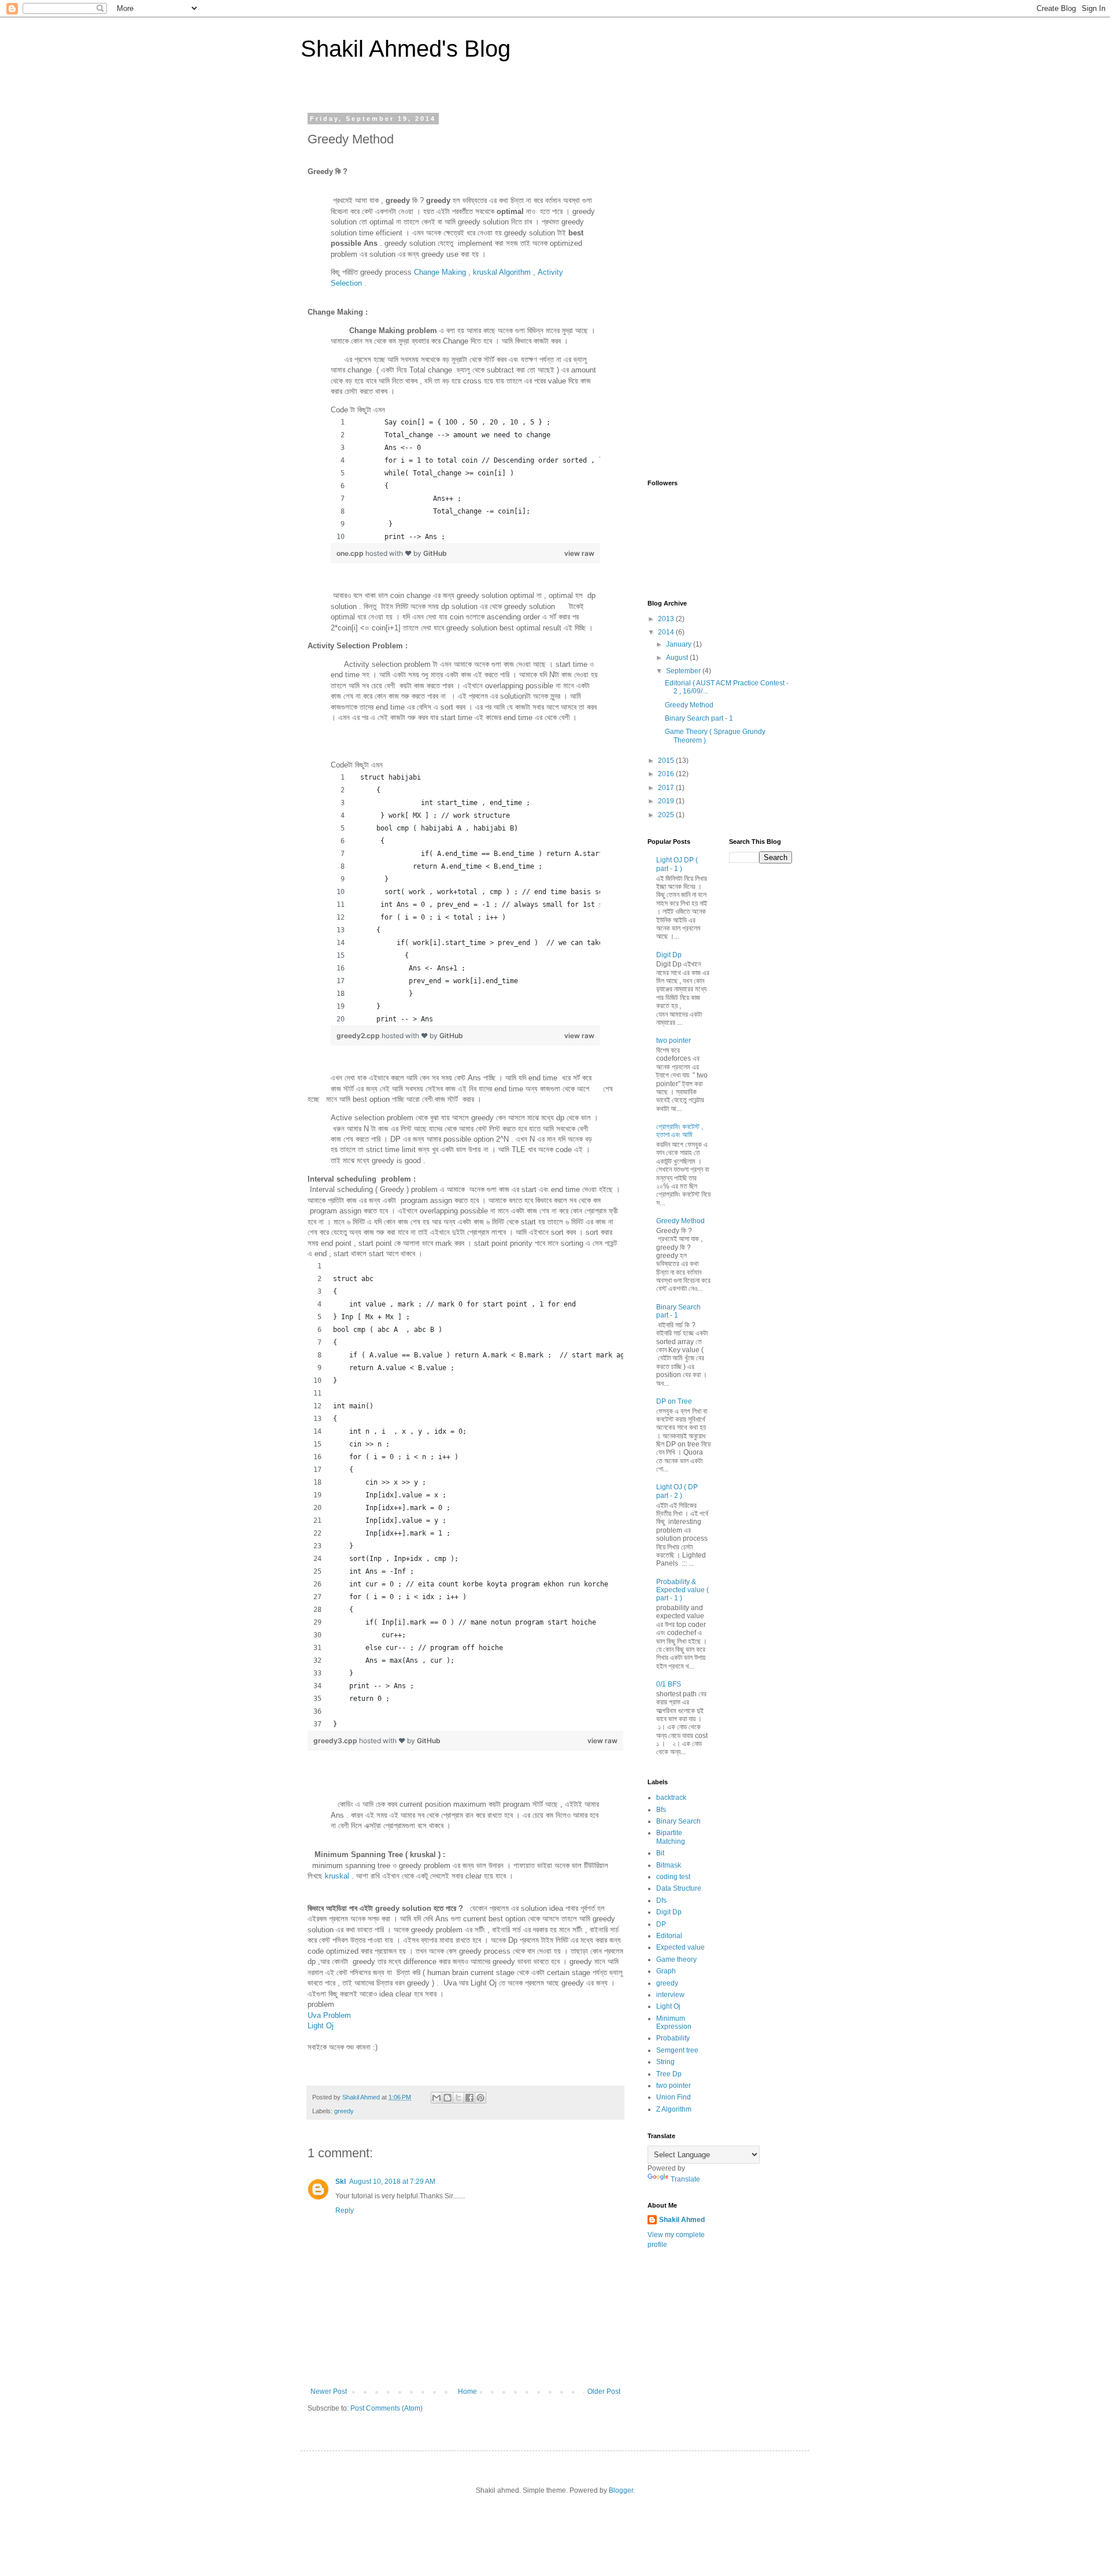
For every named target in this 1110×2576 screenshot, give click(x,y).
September (684, 671)
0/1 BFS (669, 1684)
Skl (341, 2182)
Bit (660, 1853)
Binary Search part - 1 (699, 718)
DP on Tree (674, 1401)
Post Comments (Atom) (386, 2408)
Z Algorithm (674, 2109)
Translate (685, 2179)
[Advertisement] (720, 289)
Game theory (676, 1959)
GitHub (435, 553)
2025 (667, 815)
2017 (667, 788)
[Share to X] (458, 2098)
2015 (667, 761)
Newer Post (329, 2392)
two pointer (674, 1040)
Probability (673, 2038)
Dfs (661, 1900)
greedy (344, 2111)
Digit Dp (669, 955)
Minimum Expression (674, 2023)
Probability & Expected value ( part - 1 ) (682, 1590)
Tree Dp (669, 2074)
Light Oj (321, 2026)
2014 (667, 632)
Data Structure (679, 1888)
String (665, 2062)
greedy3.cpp (336, 1741)
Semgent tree (677, 2050)
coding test (673, 1877)
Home (467, 2392)
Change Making (440, 272)
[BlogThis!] (447, 2098)
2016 (667, 774)
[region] (465, 479)
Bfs (661, 1810)
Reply (345, 2210)
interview (670, 1995)
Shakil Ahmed (682, 2220)
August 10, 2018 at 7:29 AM (392, 2182)
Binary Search (678, 1821)
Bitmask (669, 1865)
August (678, 658)
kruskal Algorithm (502, 272)
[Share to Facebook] (469, 2098)
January (680, 644)
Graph (666, 1971)
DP (661, 1924)
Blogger (621, 2490)
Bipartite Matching (671, 1837)
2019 (667, 801)
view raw (579, 553)
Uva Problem (329, 2015)
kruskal (337, 1876)
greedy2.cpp (359, 1036)
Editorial (669, 1936)
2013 (667, 619)
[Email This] (436, 2098)
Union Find (674, 2097)
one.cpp (351, 553)
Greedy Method (689, 705)
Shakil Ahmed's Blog (406, 49)
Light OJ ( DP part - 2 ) (677, 1491)
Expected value (680, 1947)
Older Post (604, 2392)
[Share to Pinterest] (480, 2098)
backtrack (671, 1798)
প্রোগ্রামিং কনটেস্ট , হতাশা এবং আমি (680, 1131)
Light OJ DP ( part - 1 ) (677, 864)
